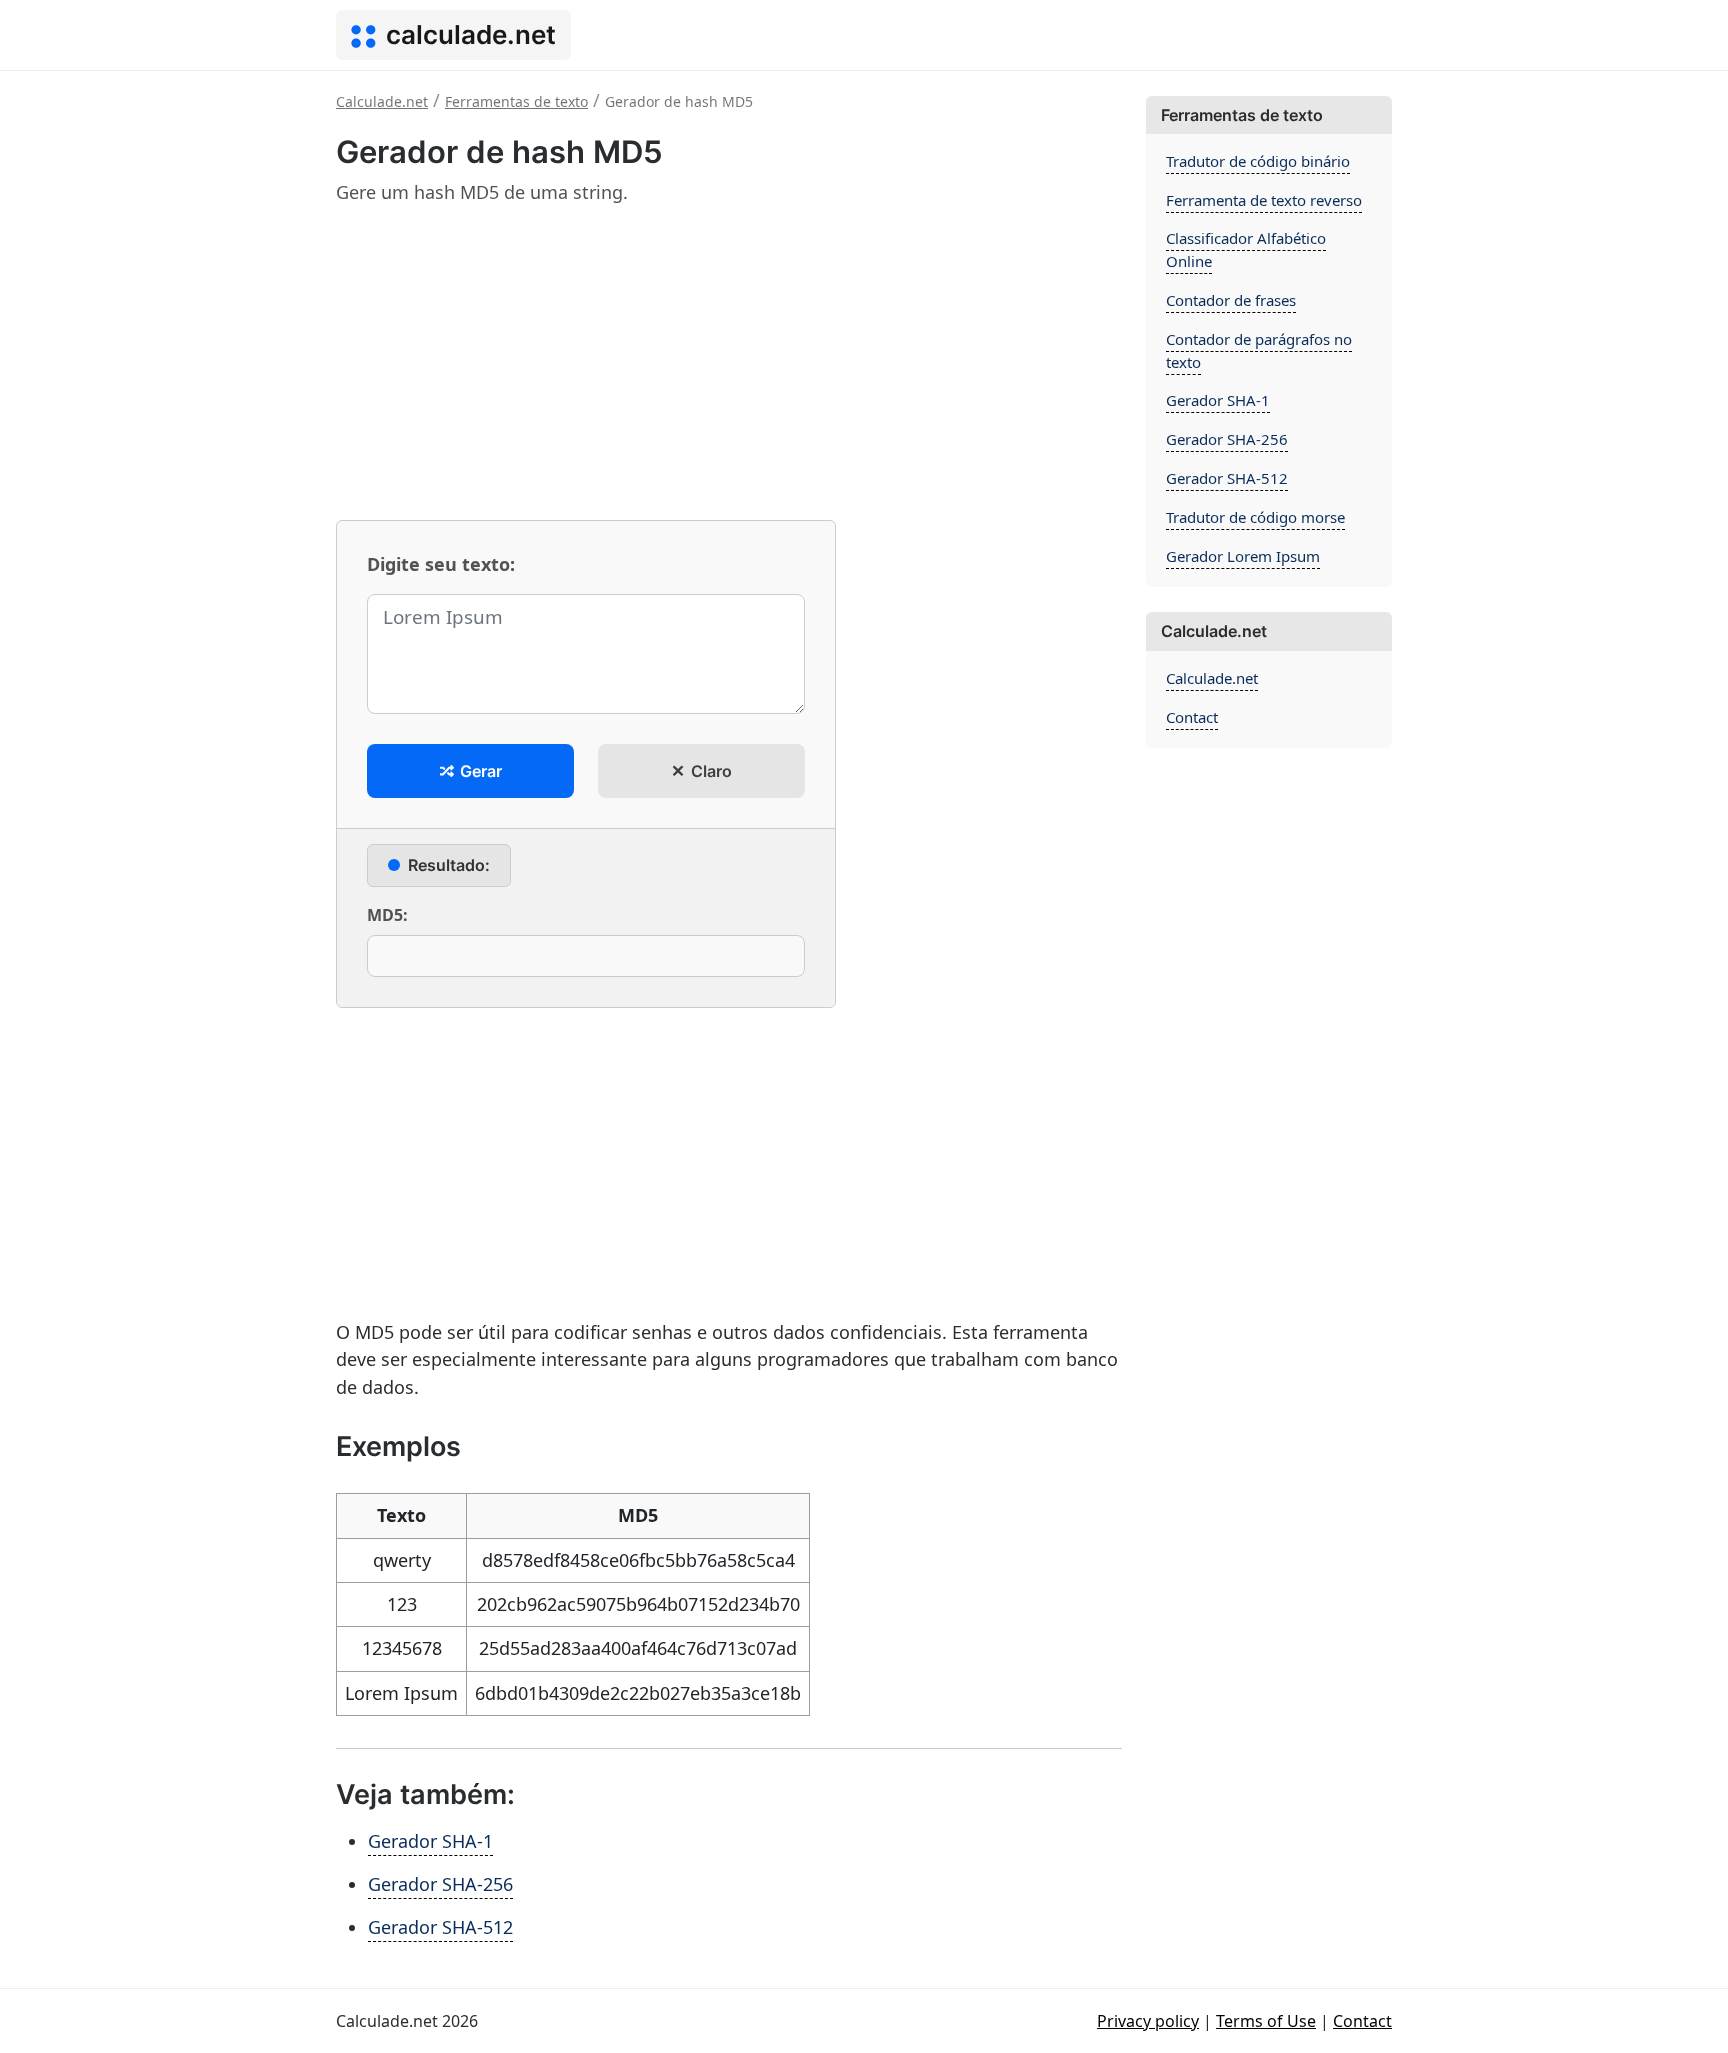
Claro (709, 771)
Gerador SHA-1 (430, 1841)
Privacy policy (1148, 2021)
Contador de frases (1231, 300)
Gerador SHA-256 (440, 1884)
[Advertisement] (729, 362)
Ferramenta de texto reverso (1264, 200)
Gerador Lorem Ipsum (1243, 556)
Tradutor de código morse (1255, 517)
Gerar (479, 771)
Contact (1192, 717)
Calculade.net (1212, 678)
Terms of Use (1266, 2021)
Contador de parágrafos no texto (1259, 350)
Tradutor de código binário (1258, 161)
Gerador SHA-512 (440, 1927)
